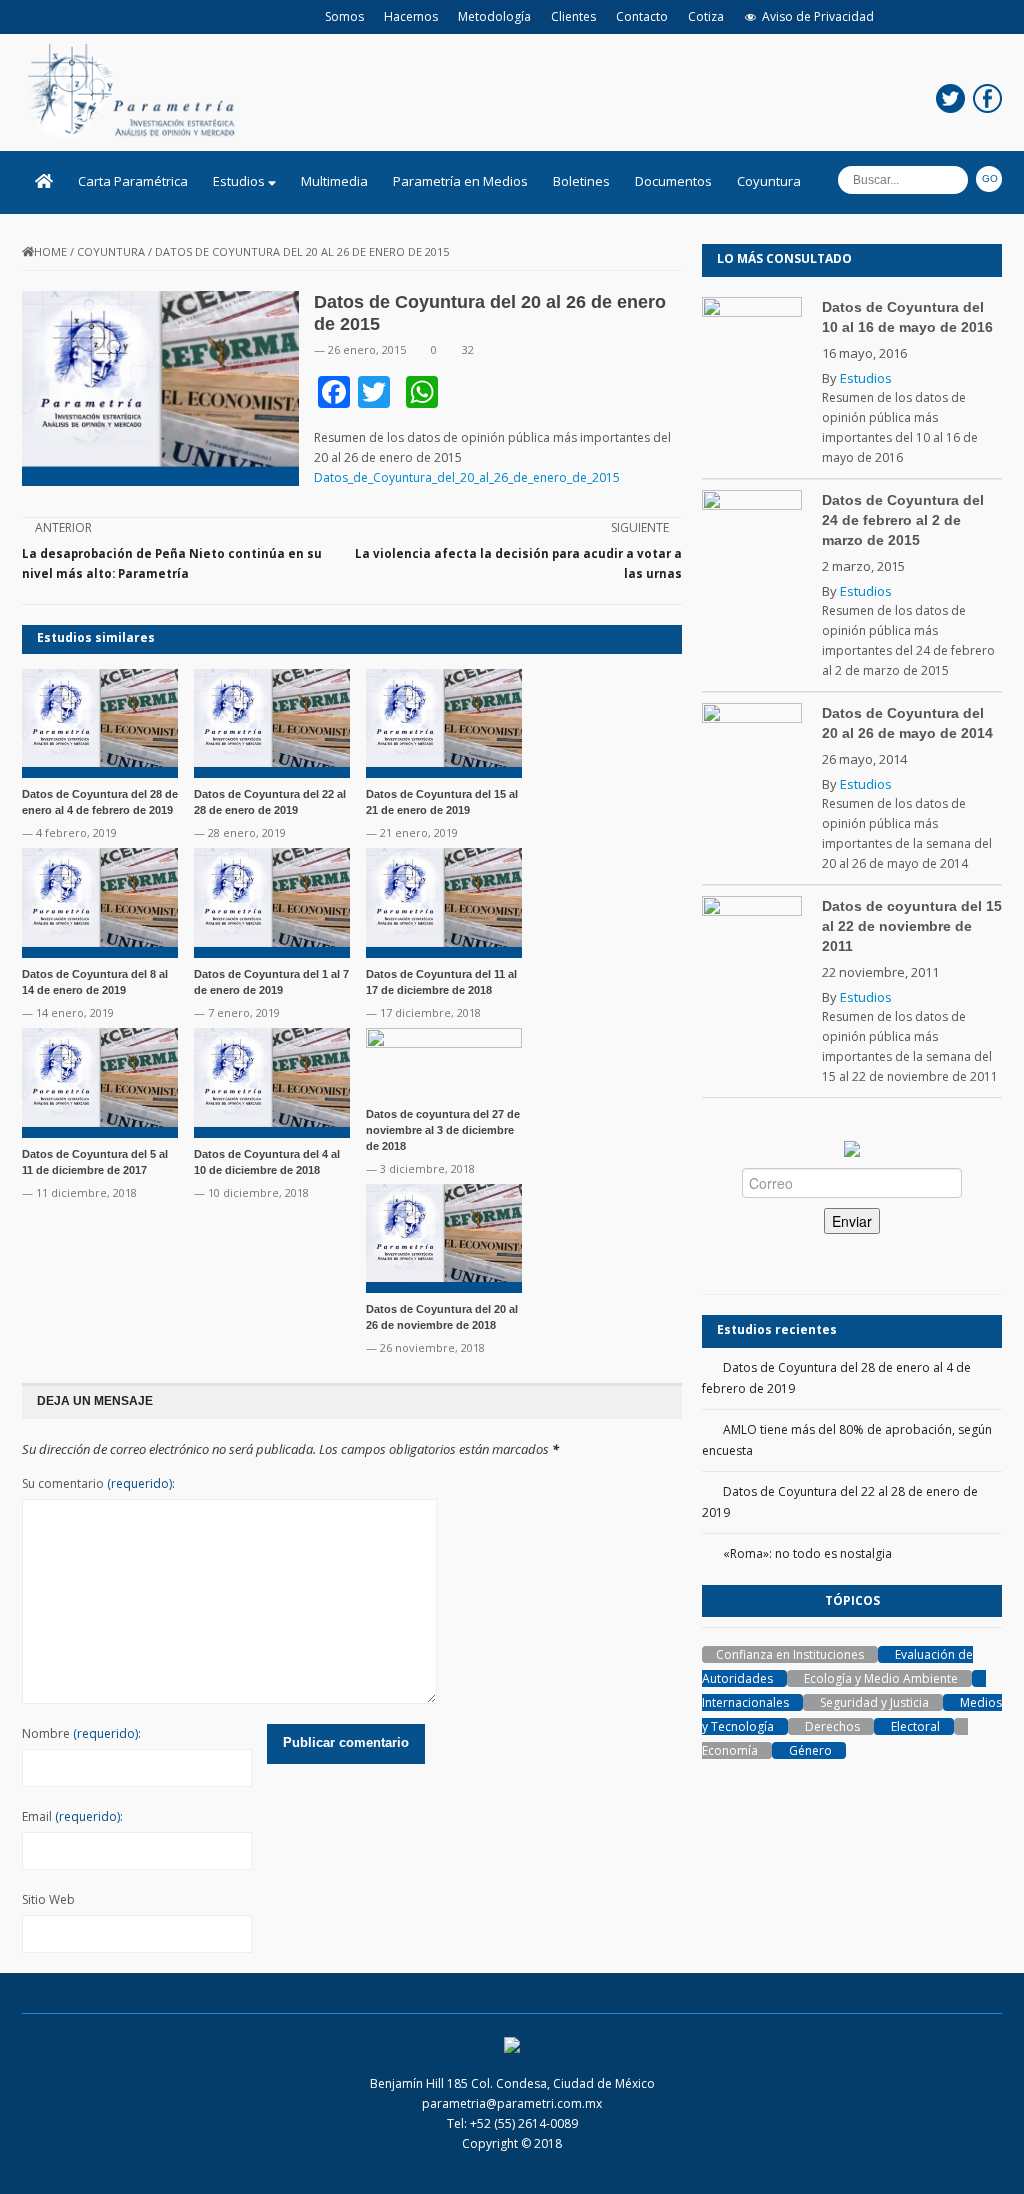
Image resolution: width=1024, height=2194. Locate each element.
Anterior (63, 527)
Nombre (81, 1733)
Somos (344, 16)
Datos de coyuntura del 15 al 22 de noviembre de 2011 (912, 926)
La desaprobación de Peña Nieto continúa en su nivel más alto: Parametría (172, 563)
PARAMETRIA (57, 1992)
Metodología (494, 16)
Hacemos (411, 16)
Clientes (573, 16)
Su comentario (98, 1483)
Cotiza (706, 16)
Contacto (642, 16)
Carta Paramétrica (133, 181)
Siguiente (640, 527)
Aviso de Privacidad (818, 16)
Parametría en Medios (460, 181)
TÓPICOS (852, 1600)
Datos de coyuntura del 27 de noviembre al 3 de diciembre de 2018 (443, 1130)
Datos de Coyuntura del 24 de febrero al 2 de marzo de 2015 (903, 520)
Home (50, 251)
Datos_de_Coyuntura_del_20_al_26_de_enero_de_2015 (467, 477)
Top (976, 2146)
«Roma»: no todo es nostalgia (807, 1553)
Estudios (240, 181)
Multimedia (334, 181)
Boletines (581, 181)
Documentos (673, 181)
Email (72, 1816)
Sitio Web (48, 1899)
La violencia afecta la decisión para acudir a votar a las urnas (518, 563)
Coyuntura (769, 181)
